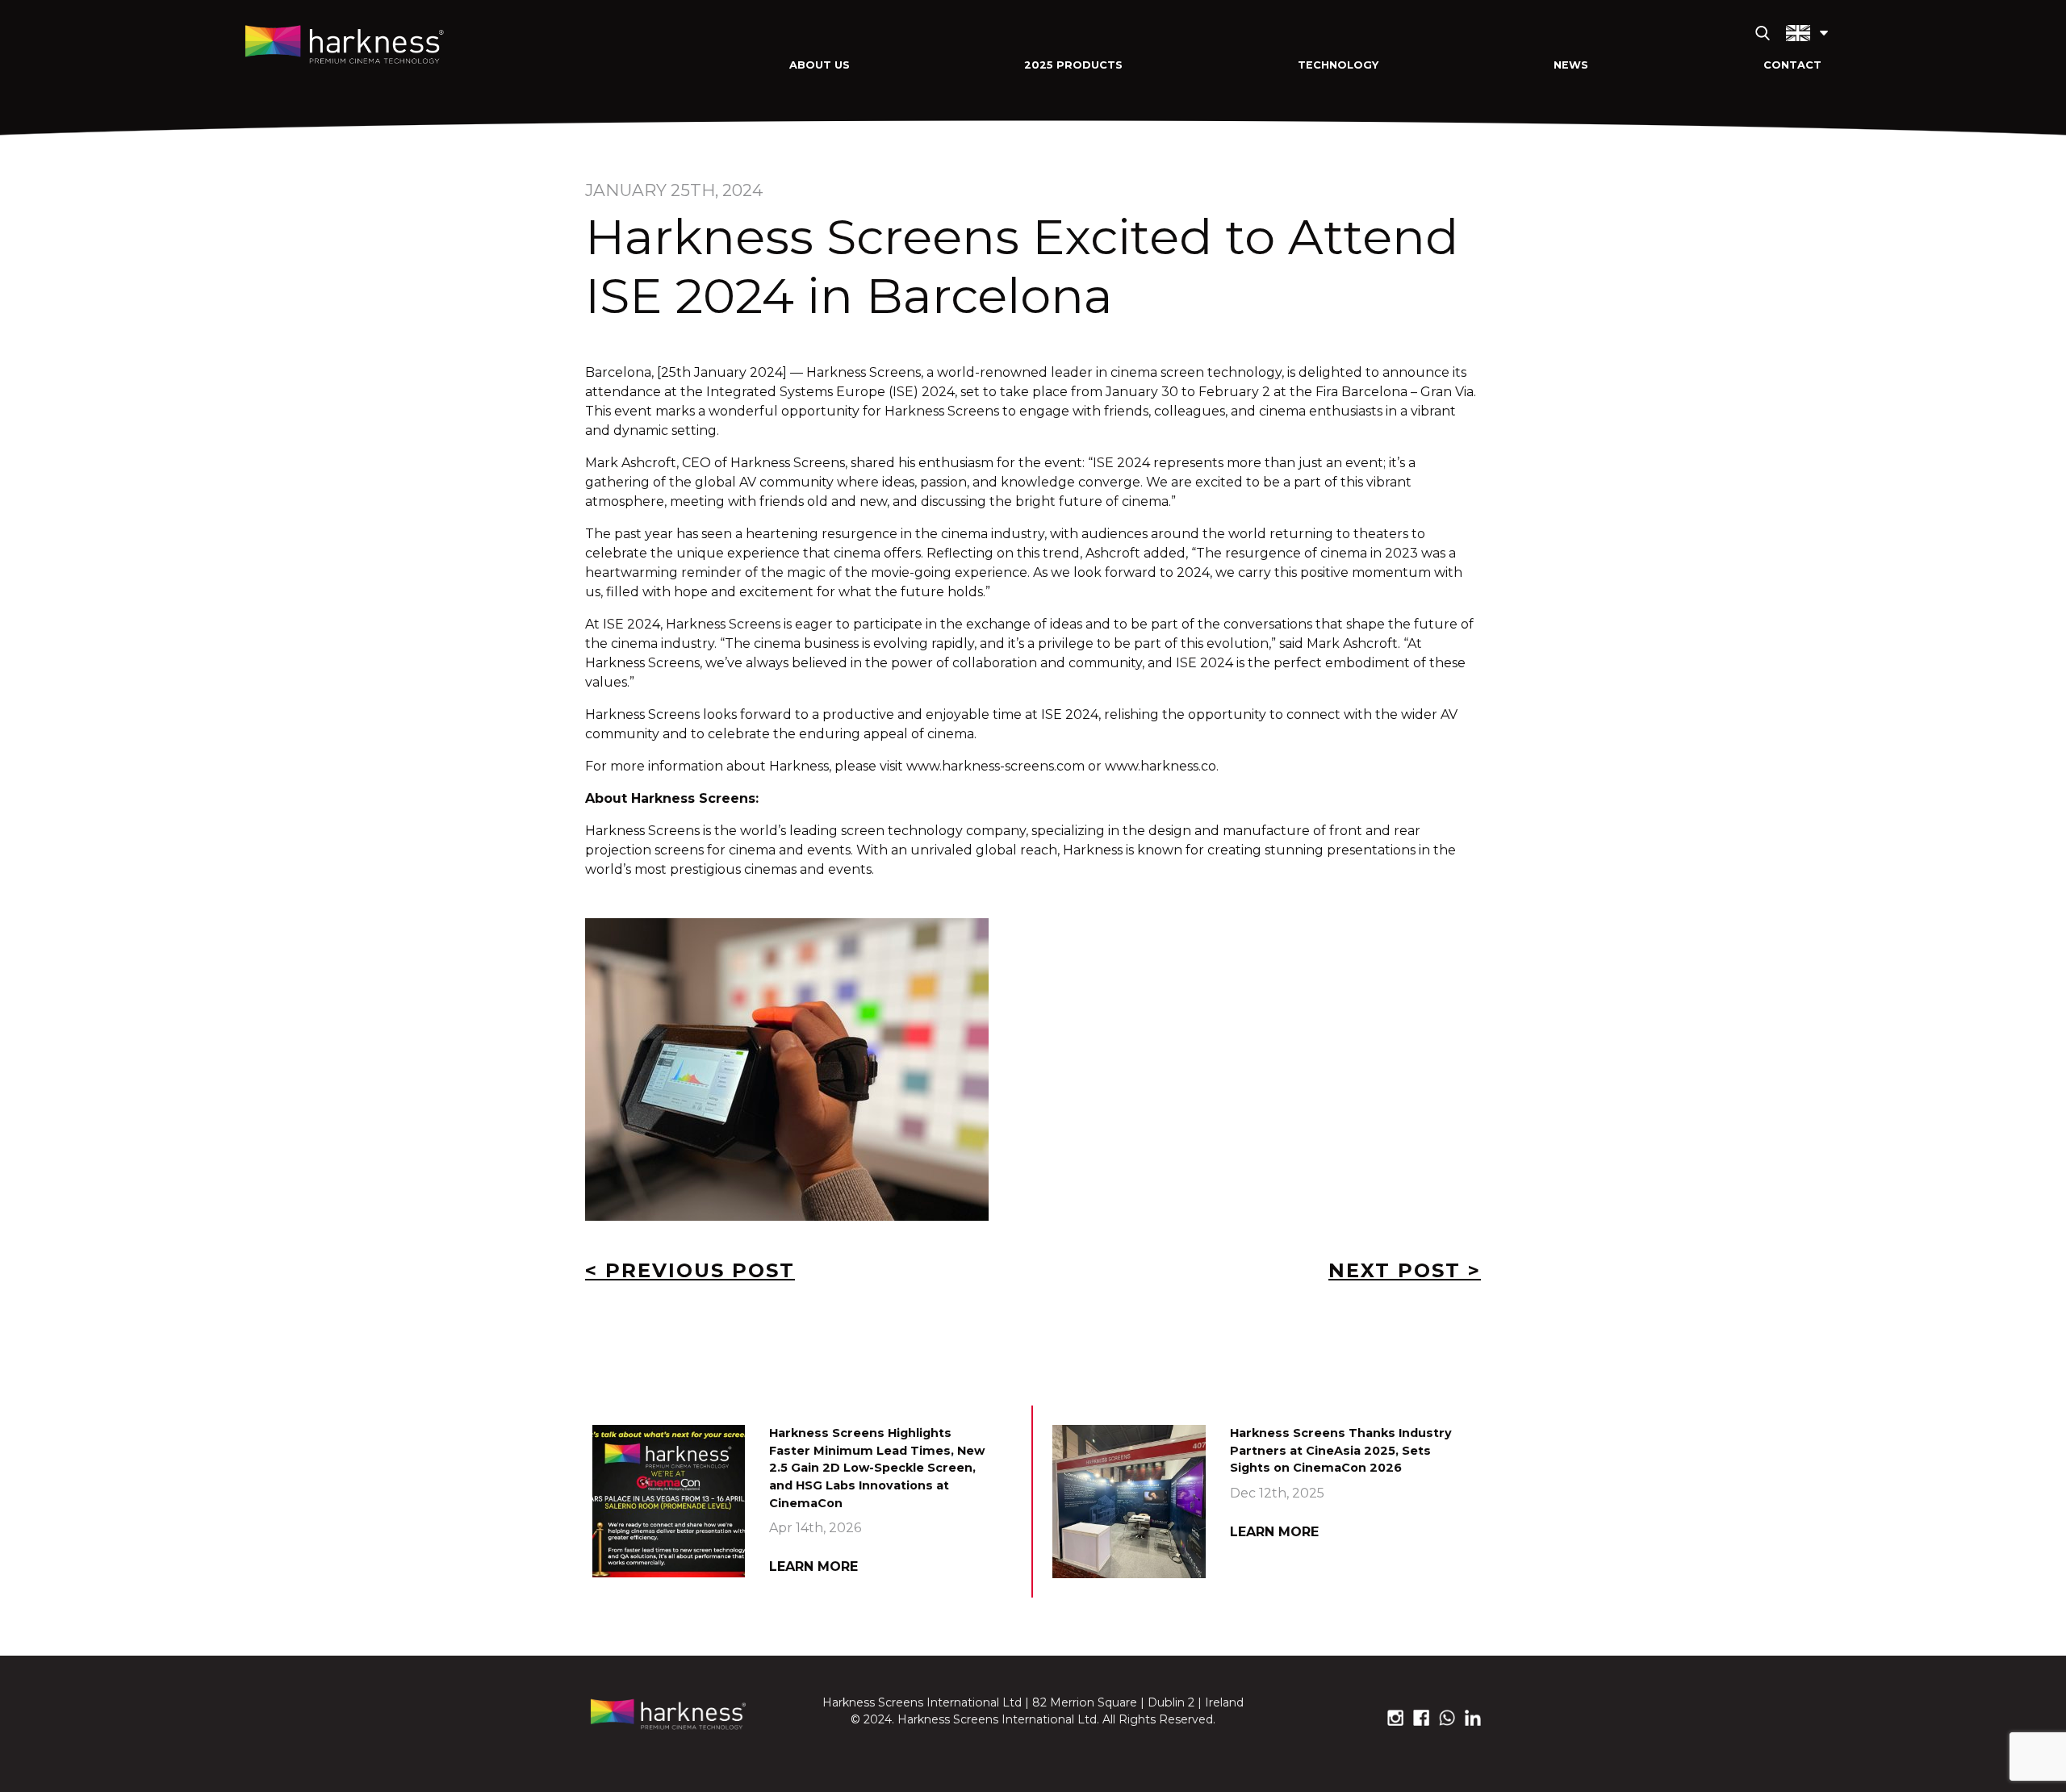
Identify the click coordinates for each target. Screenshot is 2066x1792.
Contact (1792, 65)
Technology (1338, 65)
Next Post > (1405, 1270)
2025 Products (1073, 65)
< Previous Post (690, 1270)
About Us (820, 65)
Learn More (813, 1566)
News (1571, 65)
